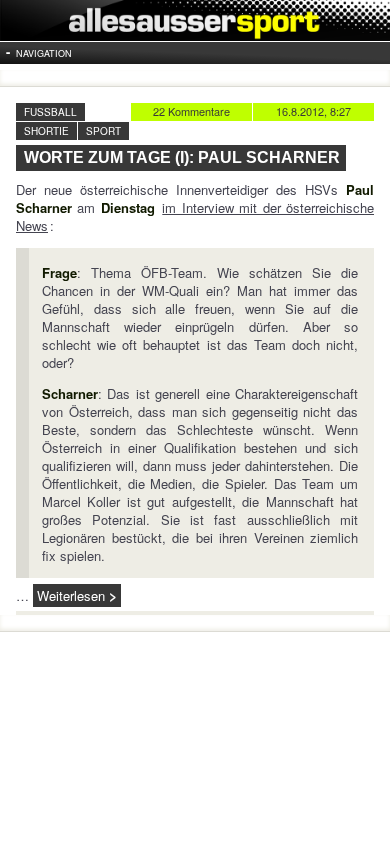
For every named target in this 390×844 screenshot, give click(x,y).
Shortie (46, 131)
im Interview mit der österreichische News (195, 216)
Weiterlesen (71, 595)
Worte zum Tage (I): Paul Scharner (182, 157)
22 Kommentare (191, 111)
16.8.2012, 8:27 (313, 111)
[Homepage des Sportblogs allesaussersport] (195, 20)
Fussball (50, 112)
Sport (103, 131)
